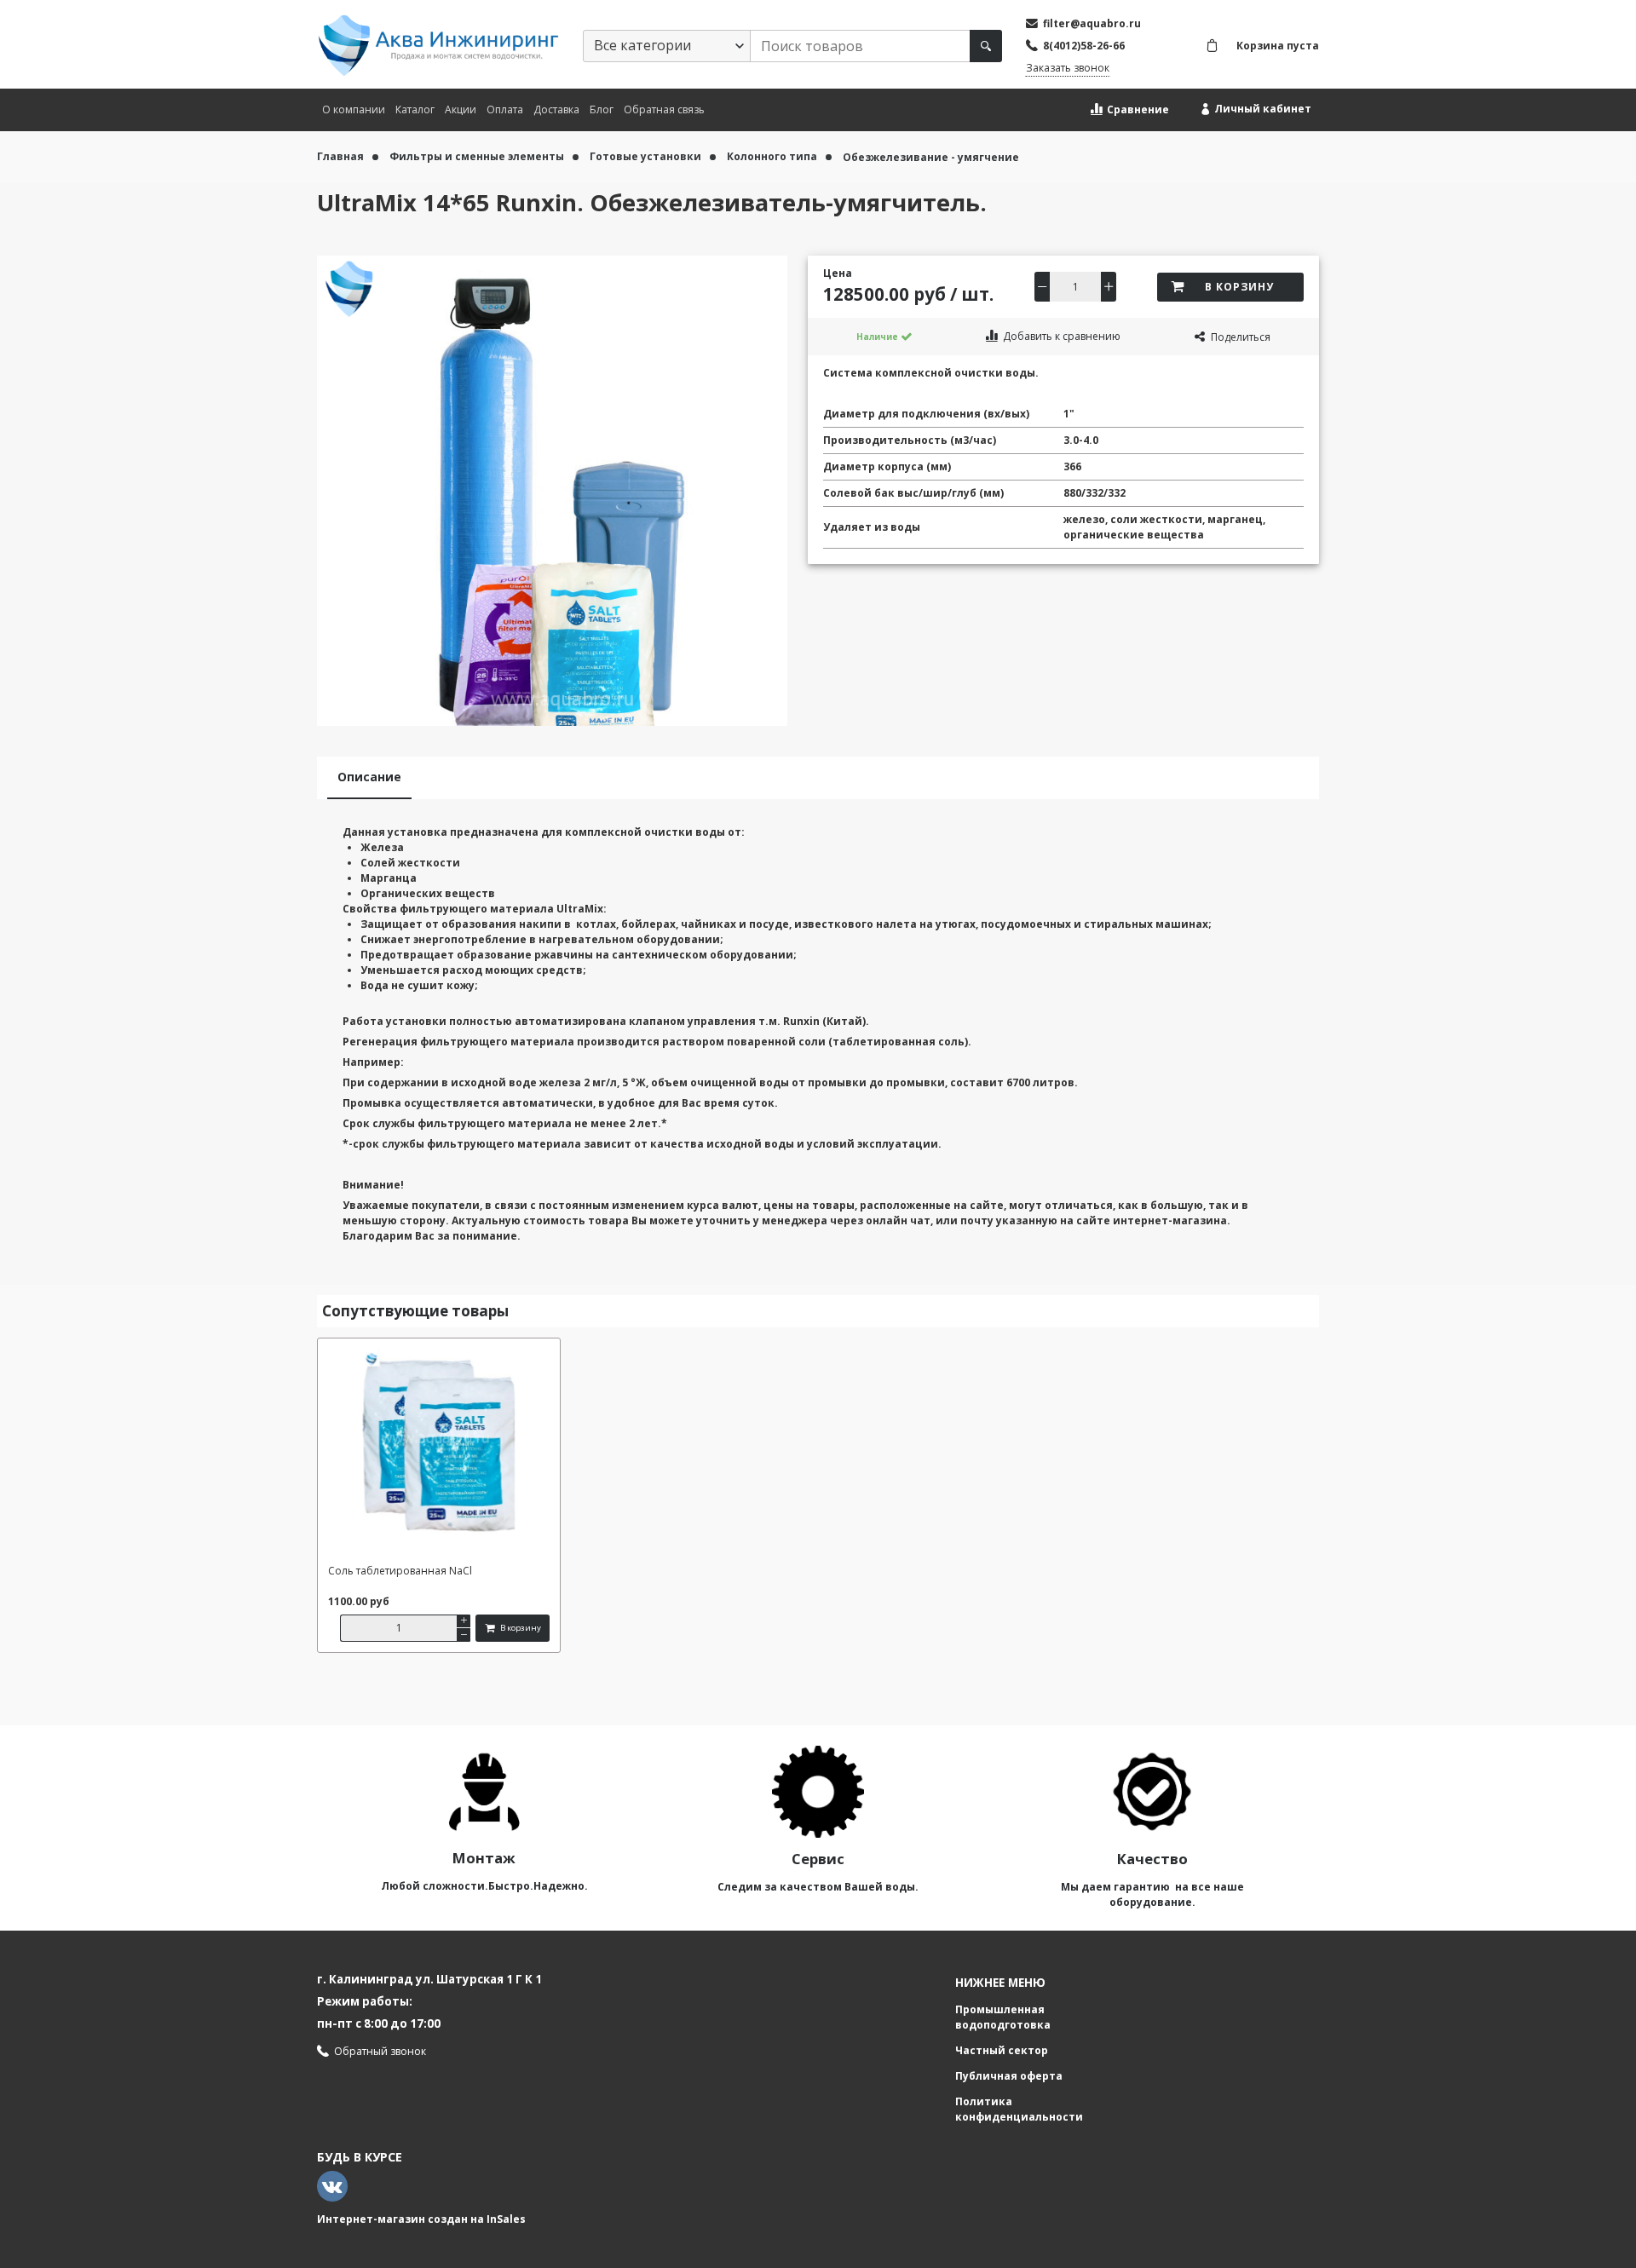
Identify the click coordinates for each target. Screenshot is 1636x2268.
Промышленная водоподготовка (1003, 2017)
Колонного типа (773, 156)
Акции (461, 109)
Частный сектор (1002, 2050)
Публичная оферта (1009, 2076)
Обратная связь (664, 109)
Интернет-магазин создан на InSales (421, 2219)
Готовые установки (647, 156)
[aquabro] (438, 46)
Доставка (556, 109)
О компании (354, 109)
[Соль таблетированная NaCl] (439, 1451)
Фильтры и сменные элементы (478, 156)
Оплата (505, 109)
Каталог (415, 109)
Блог (602, 109)
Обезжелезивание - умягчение (931, 157)
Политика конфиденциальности (1019, 2109)
